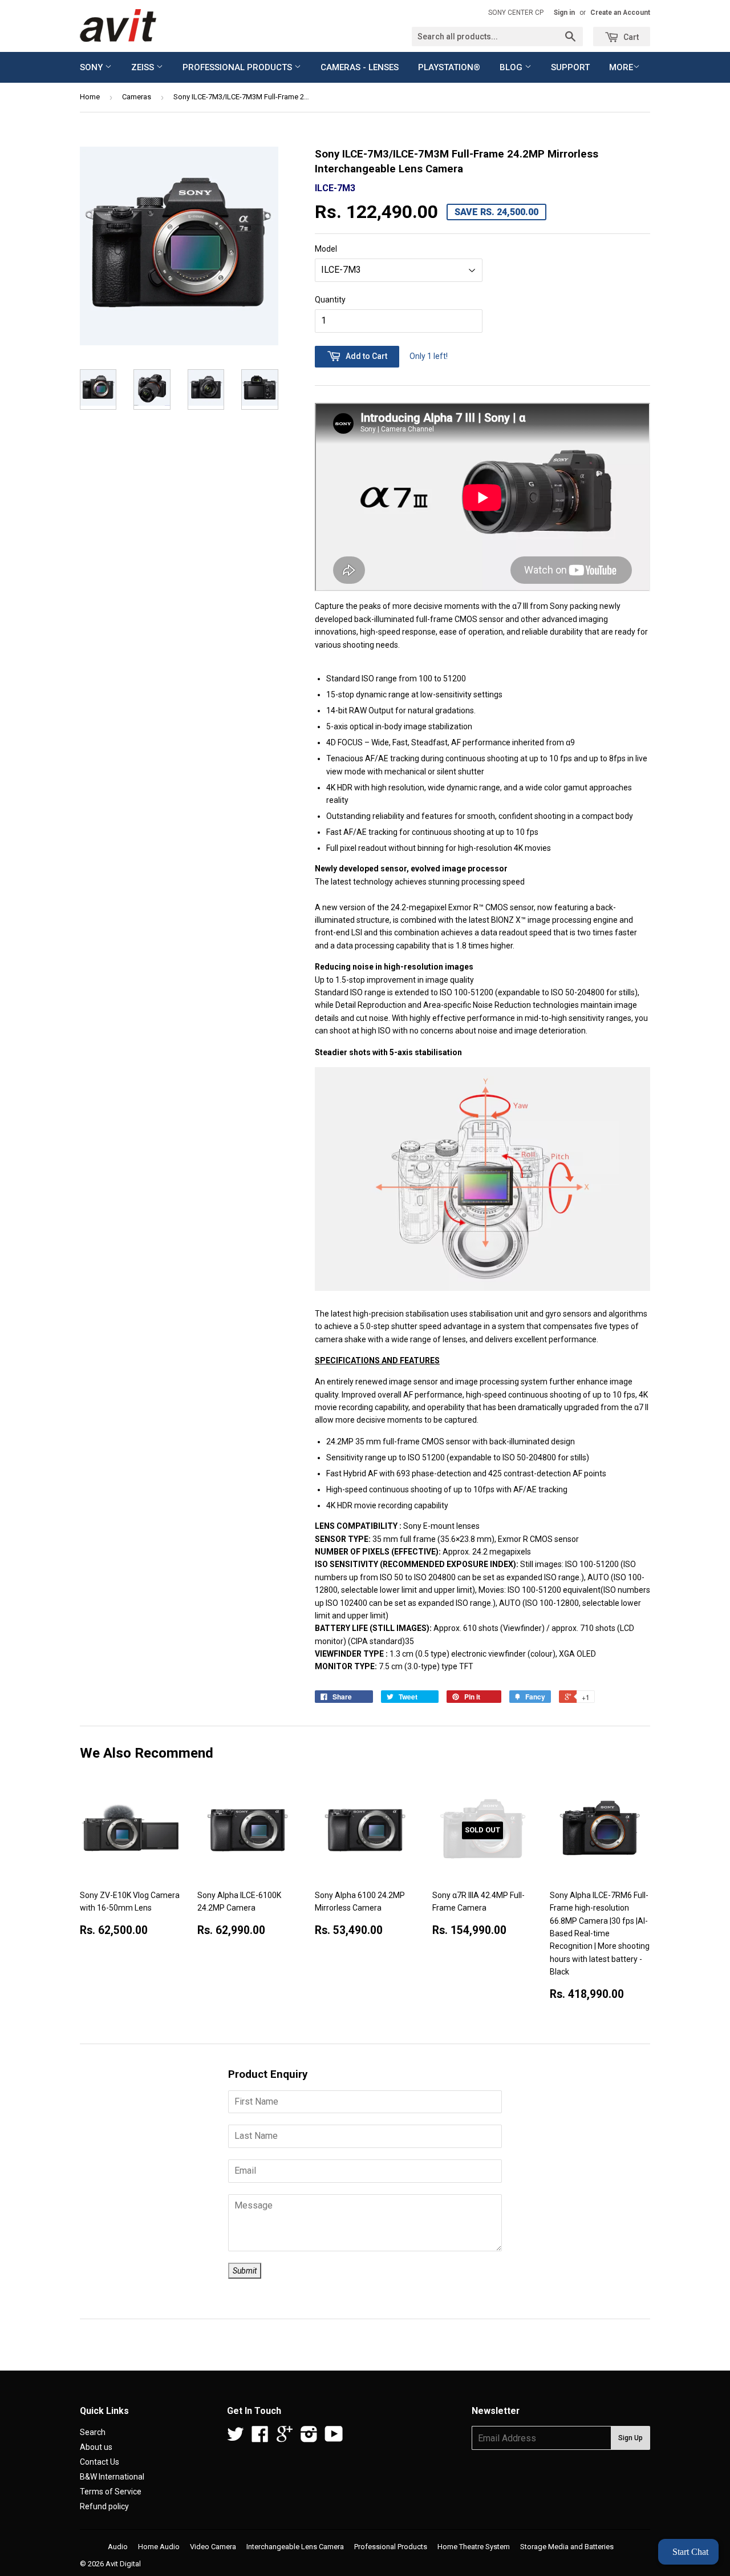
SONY (92, 67)
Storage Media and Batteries (567, 2547)
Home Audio (159, 2547)
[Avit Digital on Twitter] (236, 2438)
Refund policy (104, 2506)
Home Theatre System (474, 2547)
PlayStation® (449, 67)
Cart (630, 37)
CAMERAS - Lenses (360, 67)
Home (90, 97)
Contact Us (100, 2462)
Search (93, 2432)
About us (96, 2447)
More (621, 67)
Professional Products (238, 67)
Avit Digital (123, 2564)
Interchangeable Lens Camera (295, 2547)
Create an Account (620, 13)
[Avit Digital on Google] (285, 2438)
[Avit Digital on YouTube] (334, 2438)
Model (326, 249)
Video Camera (213, 2547)
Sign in (564, 13)
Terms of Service (111, 2492)
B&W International (112, 2477)
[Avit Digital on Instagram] (309, 2438)
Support (570, 67)
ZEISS (144, 67)
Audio (118, 2547)
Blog (512, 67)
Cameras (137, 97)
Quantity (330, 300)
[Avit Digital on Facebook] (260, 2438)
